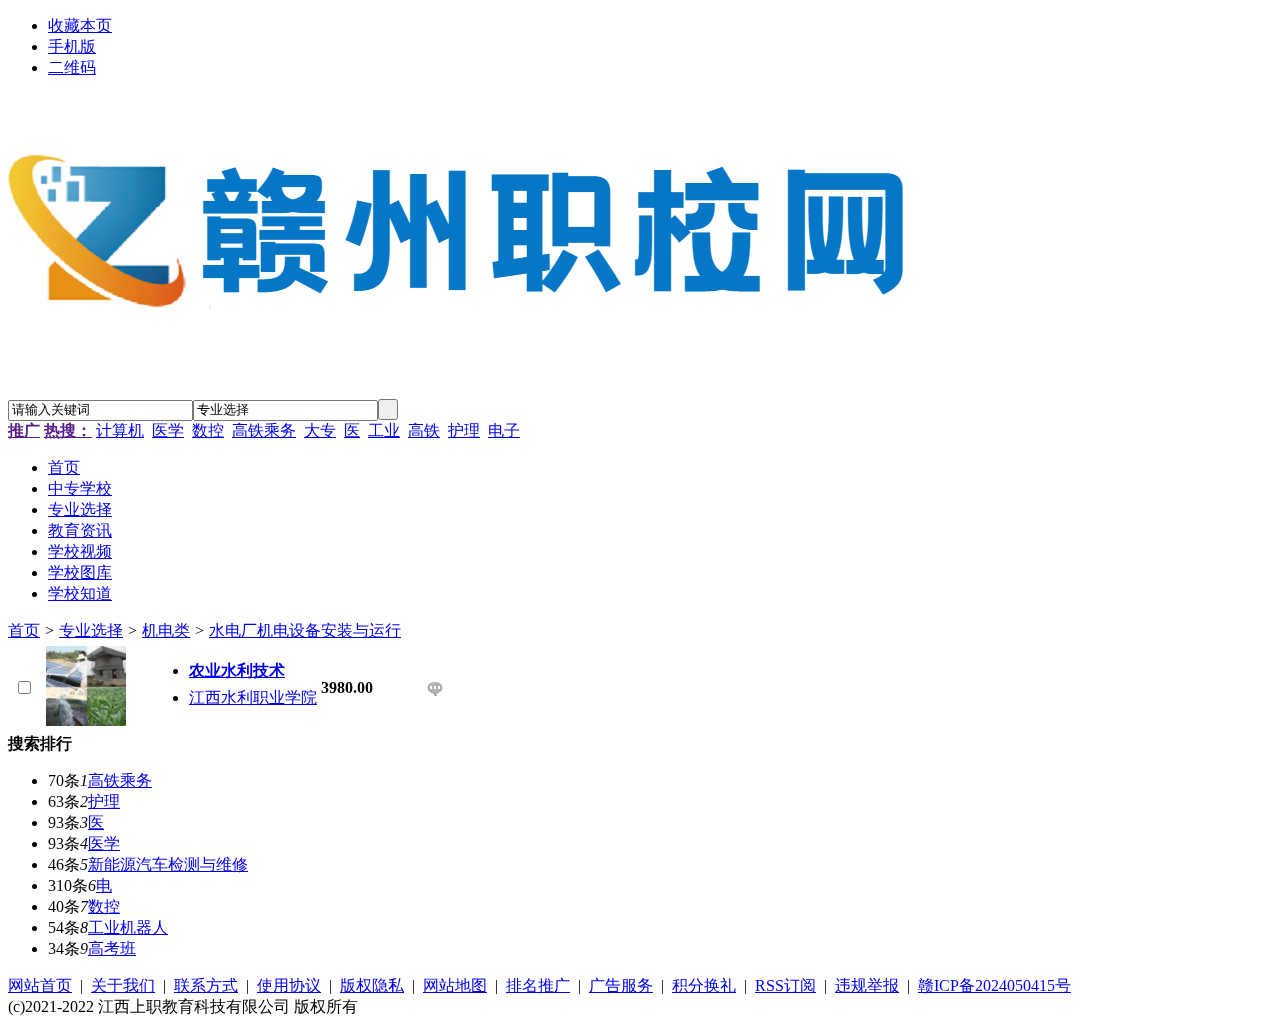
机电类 (166, 630)
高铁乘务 (264, 430)
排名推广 (538, 985)
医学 (168, 430)
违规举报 (867, 985)
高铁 (424, 430)
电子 (504, 430)
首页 (24, 630)
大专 (320, 430)
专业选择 (91, 630)
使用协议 (289, 985)
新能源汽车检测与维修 (168, 864)
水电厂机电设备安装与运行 (305, 630)
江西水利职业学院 (253, 697)
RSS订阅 (785, 985)
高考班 (112, 948)
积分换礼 (704, 985)
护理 (464, 430)
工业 (384, 430)
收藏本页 (80, 25)
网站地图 (455, 985)
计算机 (120, 430)
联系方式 (206, 985)
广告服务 (621, 985)
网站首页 (40, 985)
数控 (208, 430)
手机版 (72, 46)
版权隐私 (372, 985)
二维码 (72, 67)
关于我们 (123, 985)
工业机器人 (128, 927)
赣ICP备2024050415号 (994, 985)
